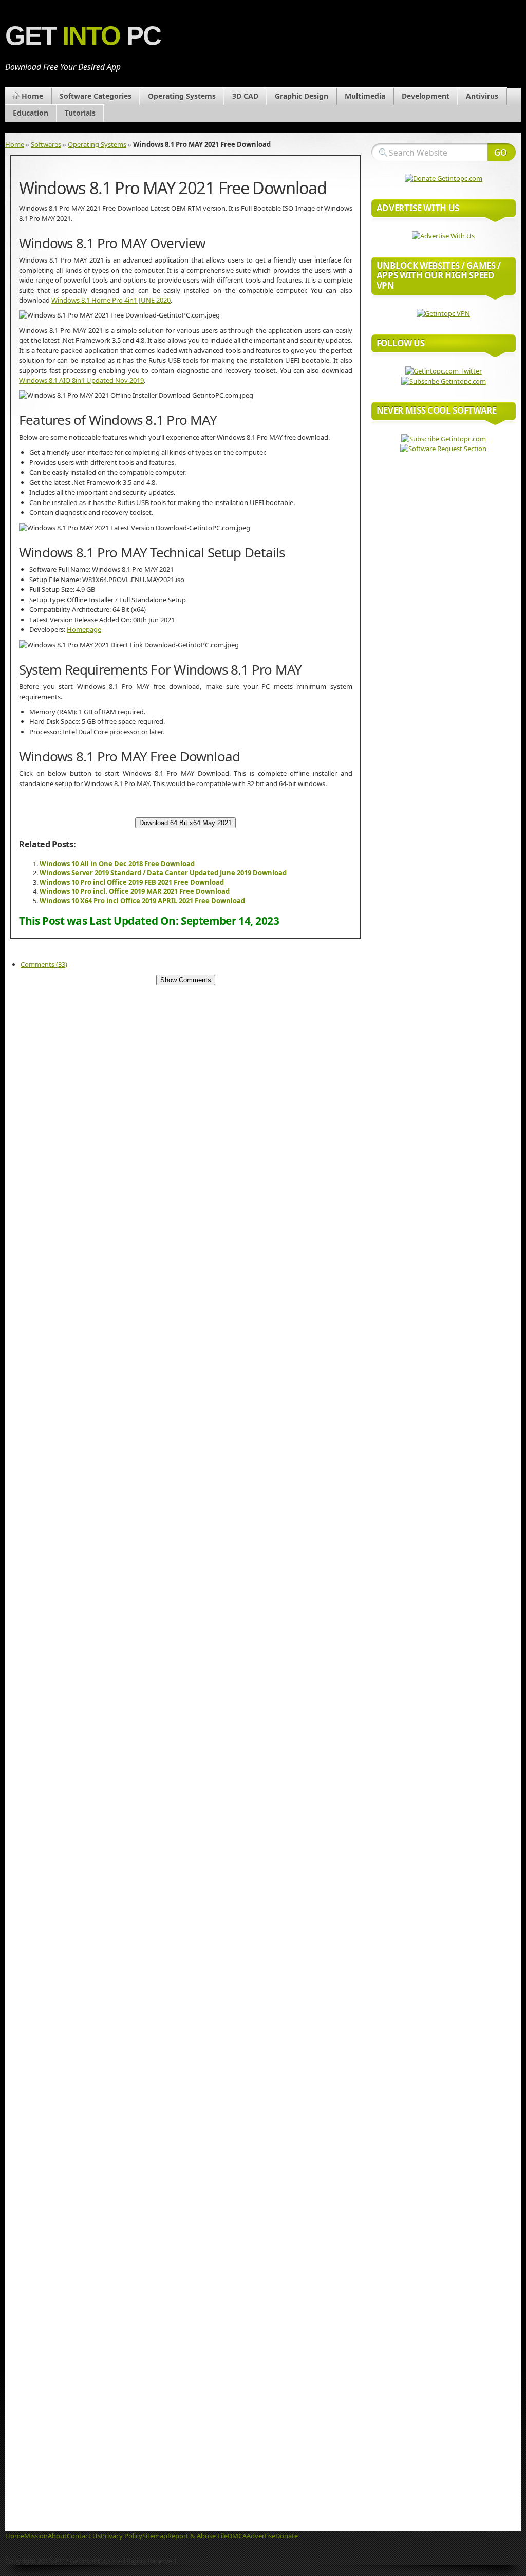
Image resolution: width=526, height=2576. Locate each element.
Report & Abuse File (198, 2536)
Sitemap (155, 2536)
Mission (36, 2536)
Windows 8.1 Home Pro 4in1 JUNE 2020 (111, 300)
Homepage (84, 629)
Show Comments (186, 980)
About (57, 2536)
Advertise (261, 2536)
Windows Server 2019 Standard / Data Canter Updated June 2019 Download (163, 873)
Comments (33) (44, 964)
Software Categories (96, 96)
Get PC (83, 36)
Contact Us (84, 2536)
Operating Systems (182, 96)
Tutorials (80, 113)
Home (32, 96)
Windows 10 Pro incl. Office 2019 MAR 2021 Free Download (135, 891)
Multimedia (365, 96)
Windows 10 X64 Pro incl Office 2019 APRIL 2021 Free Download (142, 901)
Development (426, 96)
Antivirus (482, 96)
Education (31, 113)
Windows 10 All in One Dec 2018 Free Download (117, 864)
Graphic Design (302, 96)
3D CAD (245, 96)
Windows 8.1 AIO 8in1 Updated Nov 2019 (81, 380)
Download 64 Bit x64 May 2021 (185, 823)
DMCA (237, 2536)
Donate (287, 2536)
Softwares (46, 144)
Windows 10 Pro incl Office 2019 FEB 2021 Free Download (132, 882)
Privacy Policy (121, 2536)
